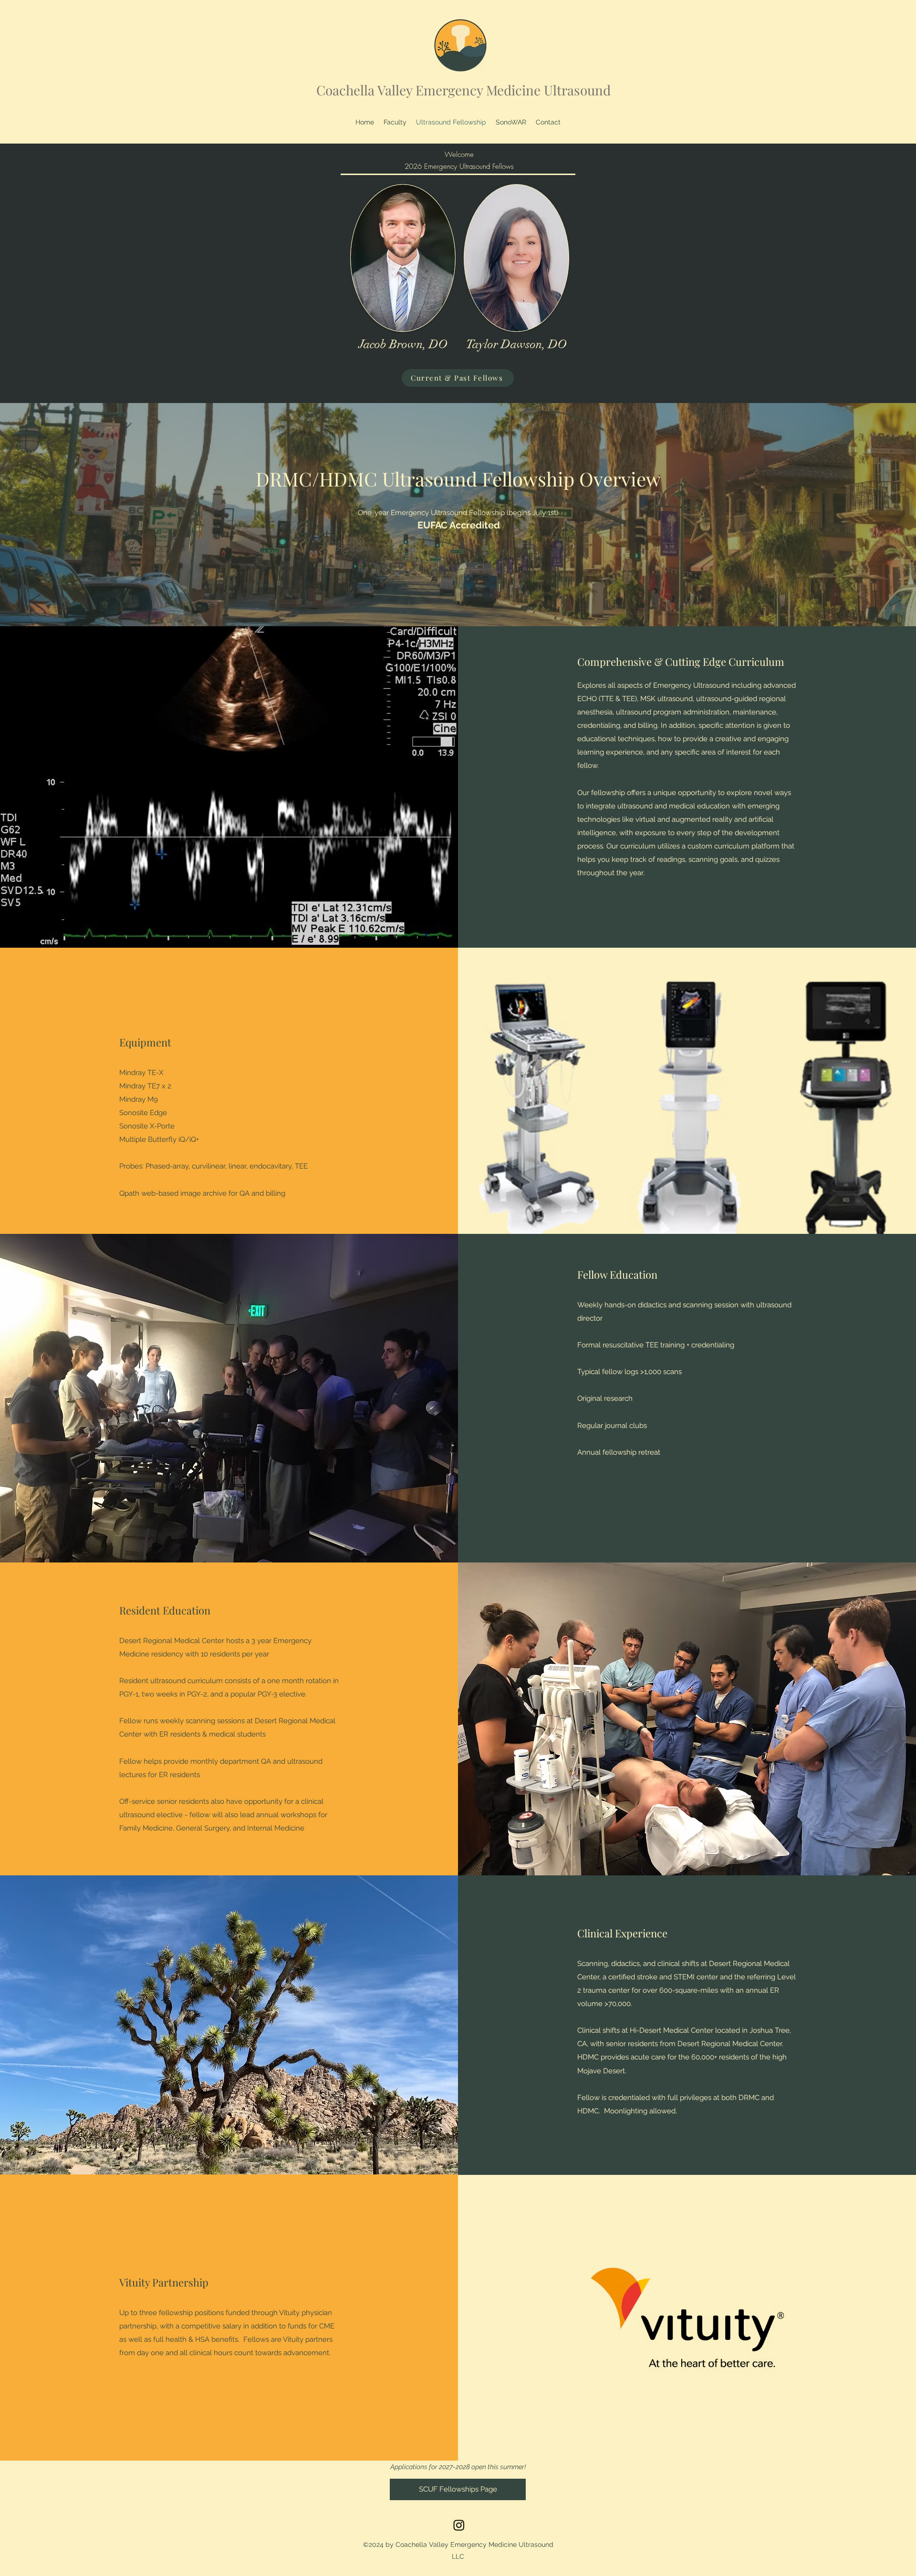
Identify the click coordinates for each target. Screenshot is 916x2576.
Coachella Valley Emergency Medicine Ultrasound (463, 90)
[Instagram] (459, 2525)
